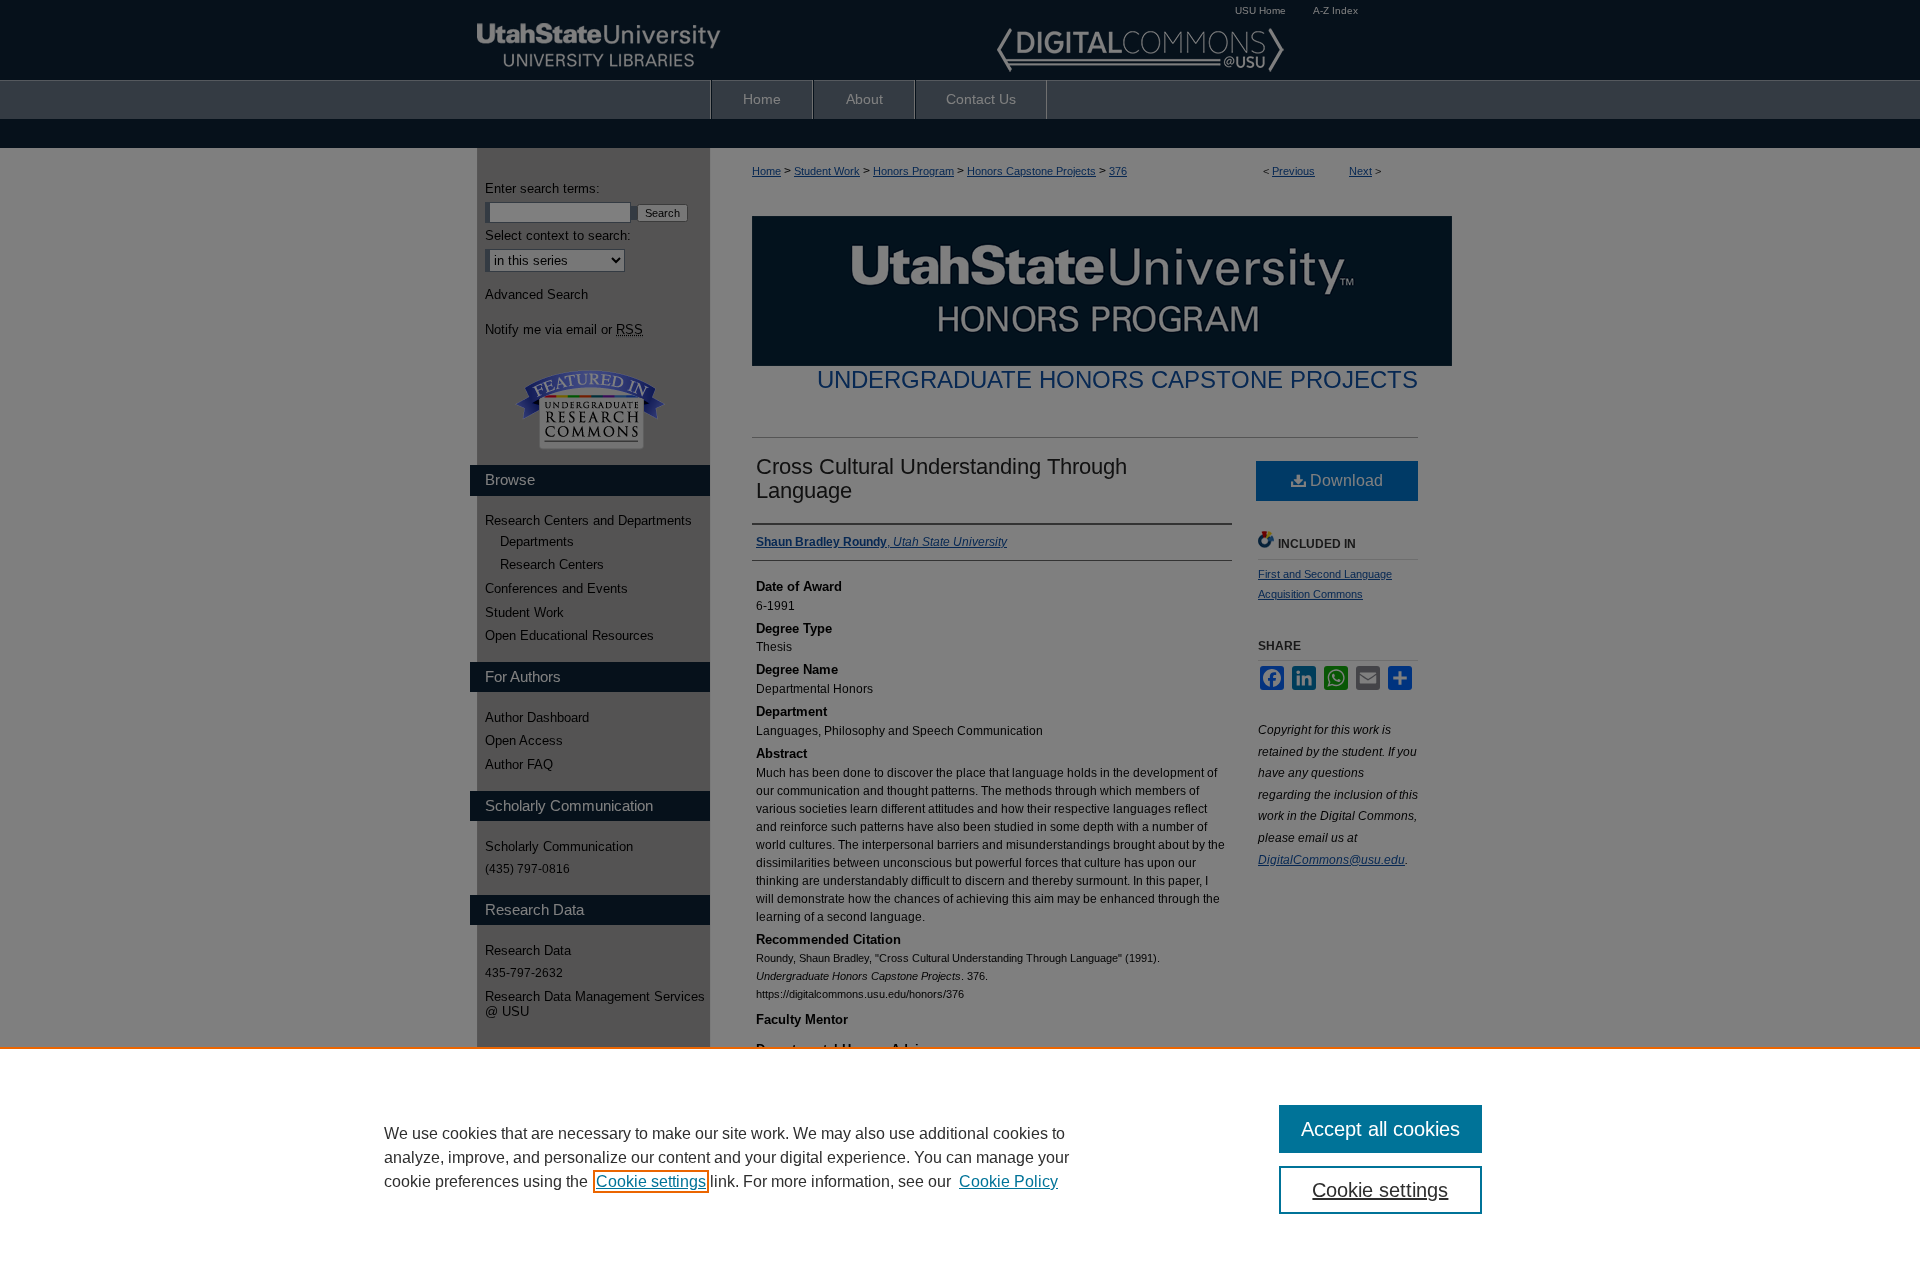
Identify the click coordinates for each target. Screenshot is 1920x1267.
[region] (960, 1157)
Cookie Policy (1008, 1181)
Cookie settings (651, 1181)
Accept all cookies (1380, 1129)
